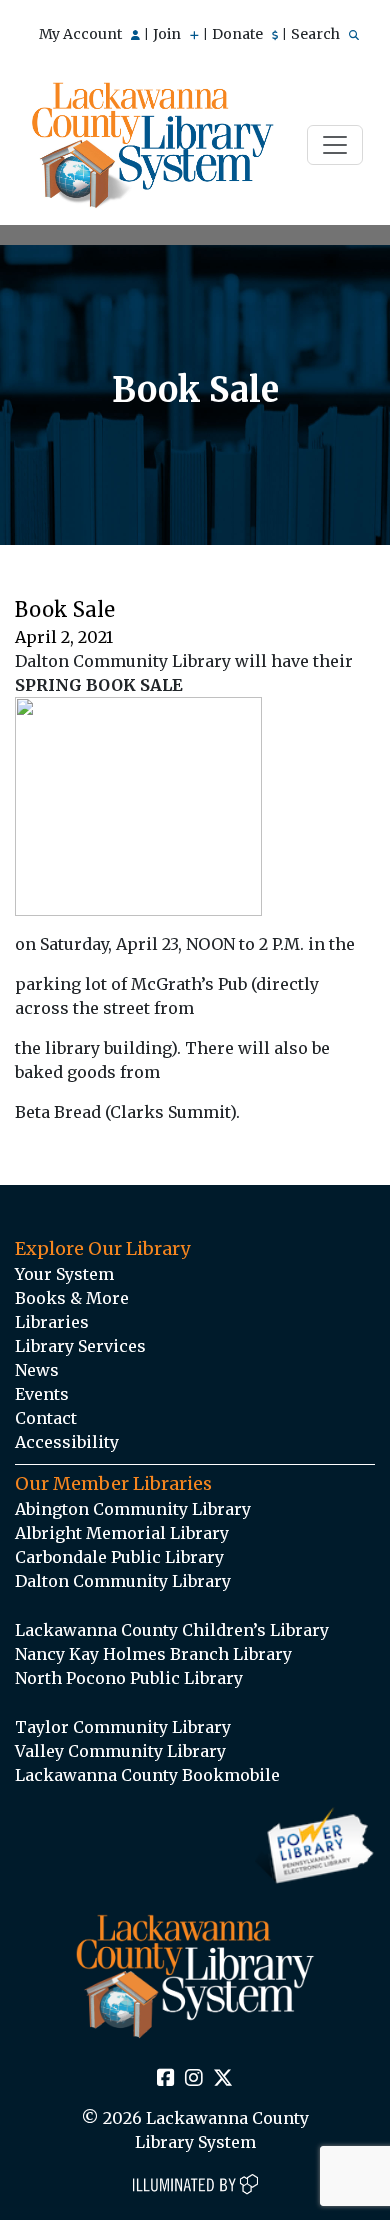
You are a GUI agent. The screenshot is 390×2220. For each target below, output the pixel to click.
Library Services (80, 1346)
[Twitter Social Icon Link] (223, 2079)
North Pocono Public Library (129, 1678)
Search (317, 34)
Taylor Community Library (123, 1727)
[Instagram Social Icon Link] (194, 2079)
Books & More (72, 1298)
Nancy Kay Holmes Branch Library (153, 1654)
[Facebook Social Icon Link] (166, 2079)
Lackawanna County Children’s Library (172, 1630)
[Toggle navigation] (335, 145)
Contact (46, 1418)
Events (42, 1394)
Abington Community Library (133, 1509)
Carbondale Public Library (119, 1557)
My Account (82, 34)
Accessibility (67, 1442)
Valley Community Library (120, 1751)
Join (168, 34)
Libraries (52, 1322)
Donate (239, 34)
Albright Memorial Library (122, 1533)
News (37, 1370)
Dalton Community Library (123, 1581)
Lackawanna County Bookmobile (147, 1775)
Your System (64, 1274)
